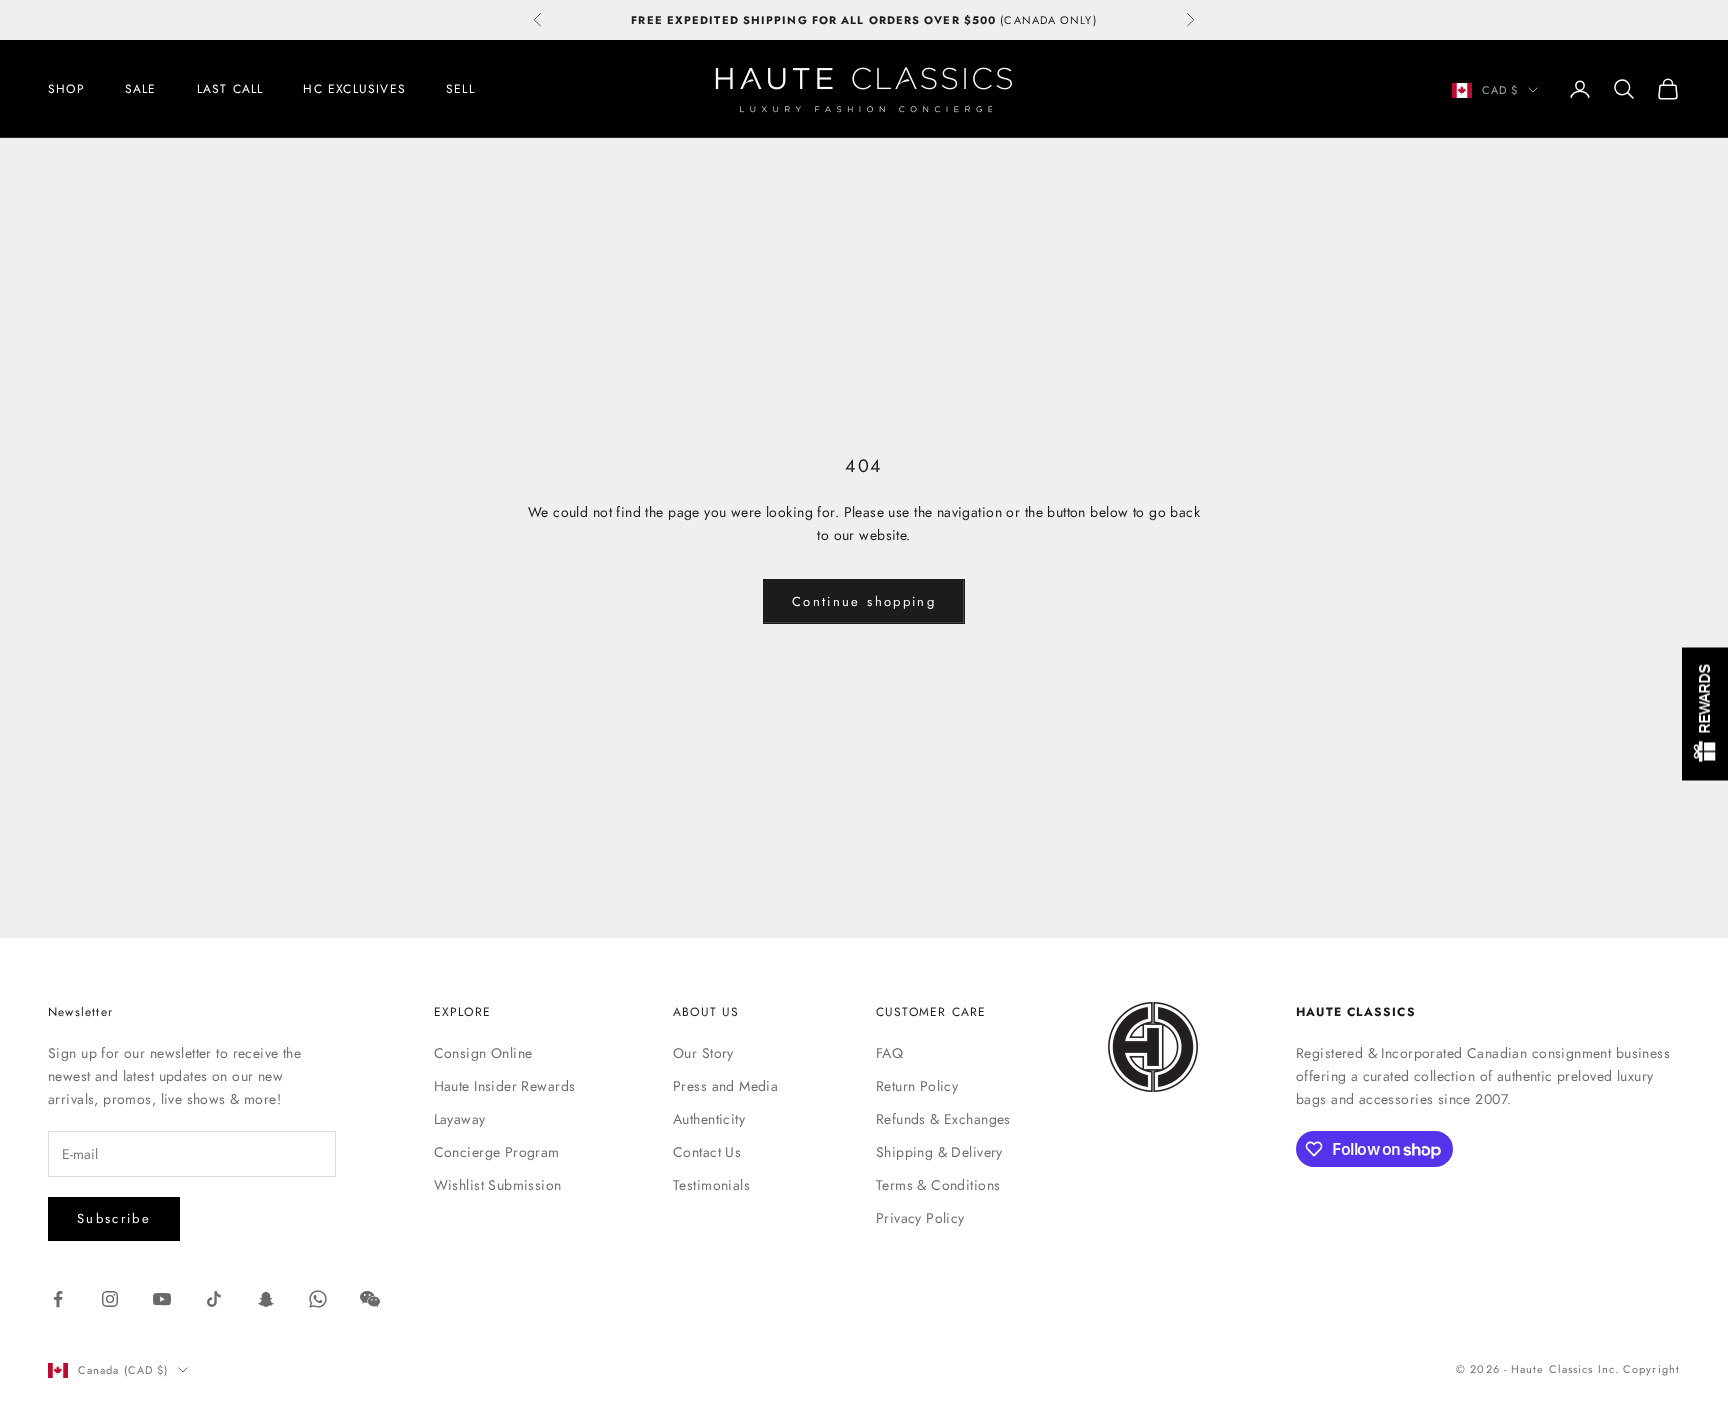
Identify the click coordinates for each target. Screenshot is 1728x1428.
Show (1705, 714)
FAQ (889, 1053)
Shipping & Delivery (939, 1152)
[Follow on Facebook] (58, 1299)
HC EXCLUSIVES (354, 89)
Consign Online (483, 1053)
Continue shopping (864, 601)
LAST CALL (230, 89)
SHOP (66, 89)
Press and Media (725, 1086)
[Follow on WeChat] (370, 1299)
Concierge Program (497, 1152)
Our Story (703, 1053)
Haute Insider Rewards (505, 1086)
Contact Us (707, 1152)
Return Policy (917, 1086)
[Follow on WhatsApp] (318, 1299)
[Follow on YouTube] (162, 1299)
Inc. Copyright (1639, 1369)
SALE (141, 89)
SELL (460, 89)
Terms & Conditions (938, 1185)
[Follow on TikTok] (214, 1299)
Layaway (460, 1119)
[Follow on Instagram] (110, 1299)
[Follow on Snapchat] (266, 1299)
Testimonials (711, 1185)
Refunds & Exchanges (943, 1119)
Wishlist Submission (498, 1185)
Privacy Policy (920, 1218)
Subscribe (114, 1218)
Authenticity (709, 1119)
